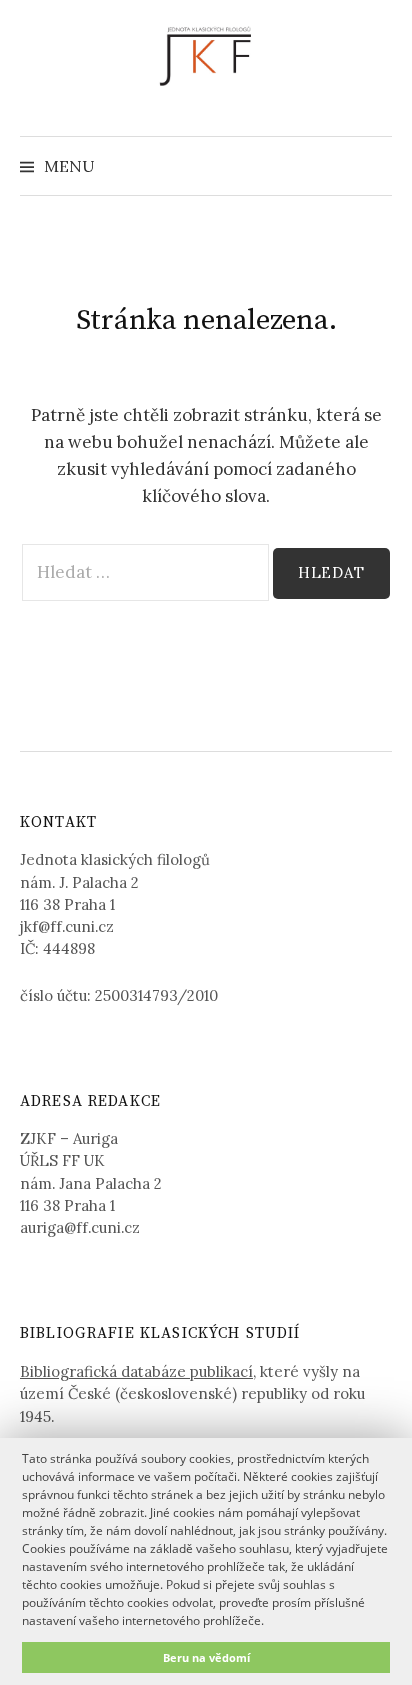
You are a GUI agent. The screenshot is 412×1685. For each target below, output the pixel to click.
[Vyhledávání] (375, 166)
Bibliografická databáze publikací (136, 1371)
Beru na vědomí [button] (206, 1657)
